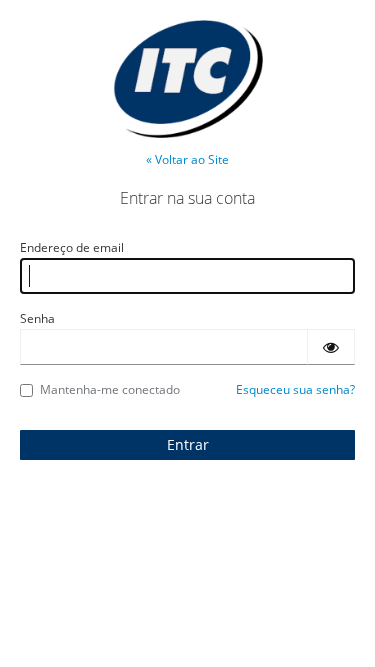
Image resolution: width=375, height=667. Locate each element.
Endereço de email (72, 247)
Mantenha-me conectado (110, 389)
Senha (37, 318)
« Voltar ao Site (187, 159)
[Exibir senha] (331, 347)
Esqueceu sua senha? (295, 389)
